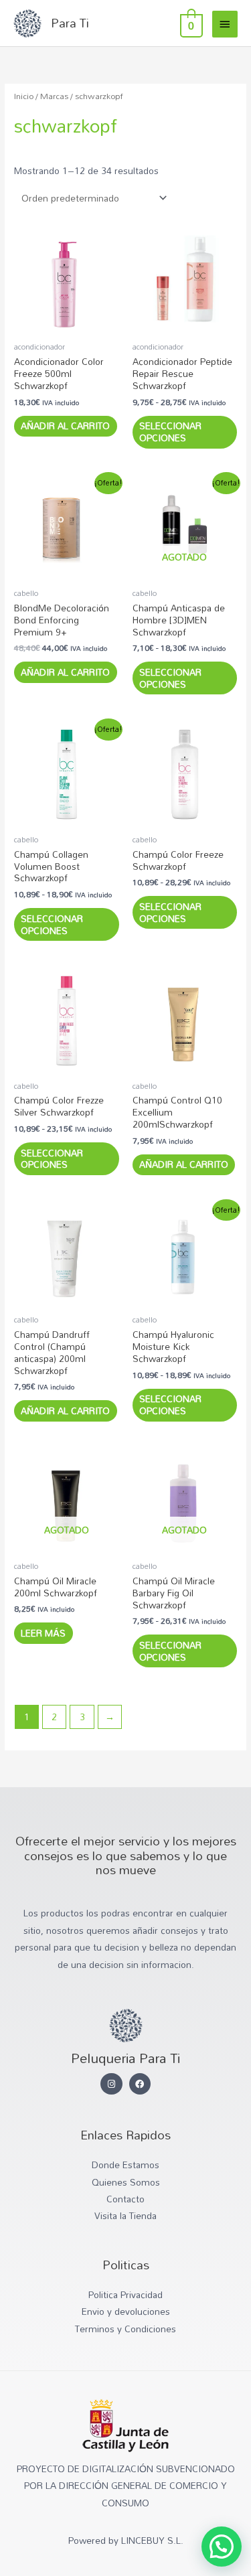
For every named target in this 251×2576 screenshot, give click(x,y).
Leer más (43, 1633)
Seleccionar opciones (170, 432)
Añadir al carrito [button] (65, 426)
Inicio (24, 96)
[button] (222, 2547)
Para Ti (70, 23)
